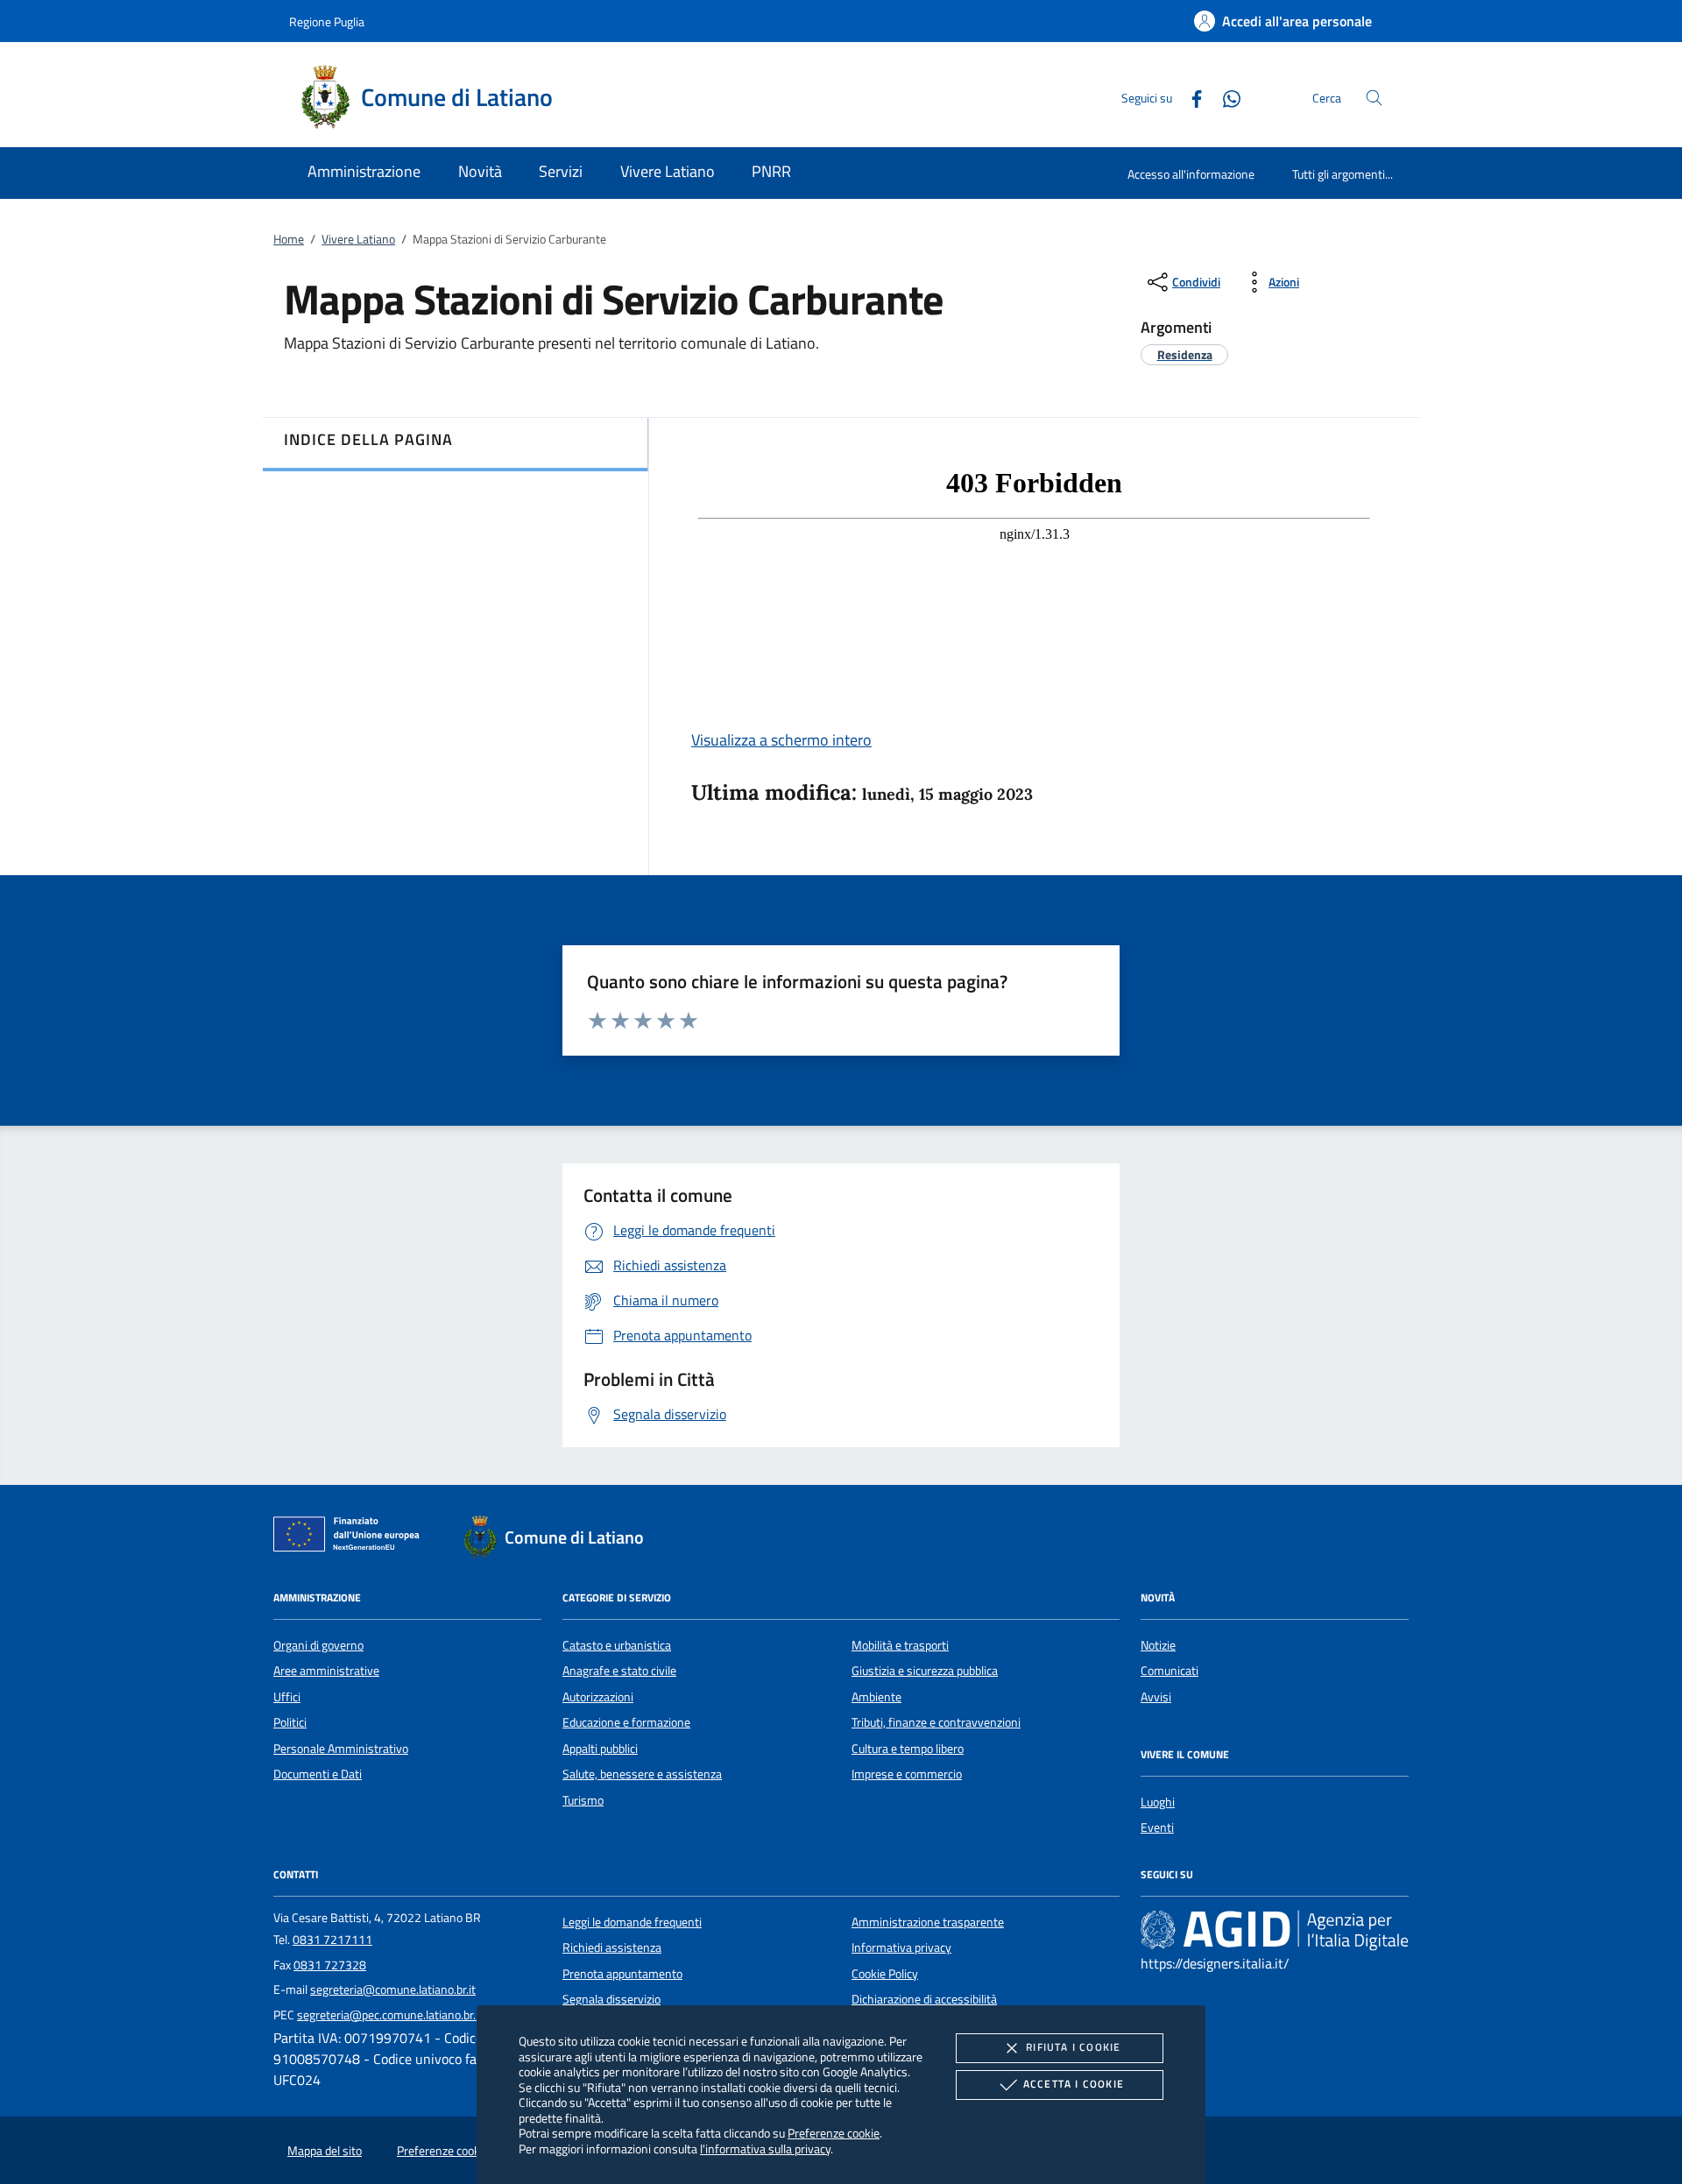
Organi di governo (318, 1645)
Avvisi (1156, 1697)
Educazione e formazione (626, 1722)
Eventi (1157, 1827)
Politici (290, 1722)
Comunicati (1170, 1671)
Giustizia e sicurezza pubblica (925, 1671)
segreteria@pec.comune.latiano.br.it (390, 2015)
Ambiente (876, 1697)
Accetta (1074, 2084)
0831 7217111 (332, 1940)
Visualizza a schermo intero (781, 740)
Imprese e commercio (907, 1774)
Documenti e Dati (318, 1774)
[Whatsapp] (1225, 97)
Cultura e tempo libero (908, 1749)
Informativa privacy (901, 1947)
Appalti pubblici (600, 1749)
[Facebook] (1190, 97)
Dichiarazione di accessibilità (924, 1999)
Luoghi (1158, 1802)
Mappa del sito (325, 2151)
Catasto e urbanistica (617, 1645)
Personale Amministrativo (341, 1749)
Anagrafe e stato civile (619, 1671)
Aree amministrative (326, 1671)
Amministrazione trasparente (928, 1922)
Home (289, 239)
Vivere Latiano (358, 239)
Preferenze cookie (834, 2133)
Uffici (287, 1697)
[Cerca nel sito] (1374, 98)
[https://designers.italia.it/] (1275, 1929)
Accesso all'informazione (1191, 174)
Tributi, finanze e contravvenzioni (936, 1722)
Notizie (1158, 1645)
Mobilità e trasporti (900, 1645)
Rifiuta (1073, 2047)
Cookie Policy (885, 1974)
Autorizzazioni (598, 1697)
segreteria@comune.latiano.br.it (393, 1990)
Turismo (583, 1800)
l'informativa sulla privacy (765, 2149)
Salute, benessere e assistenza (642, 1774)
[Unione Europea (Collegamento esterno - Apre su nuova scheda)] (351, 1537)
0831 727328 (330, 1965)
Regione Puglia (327, 21)
